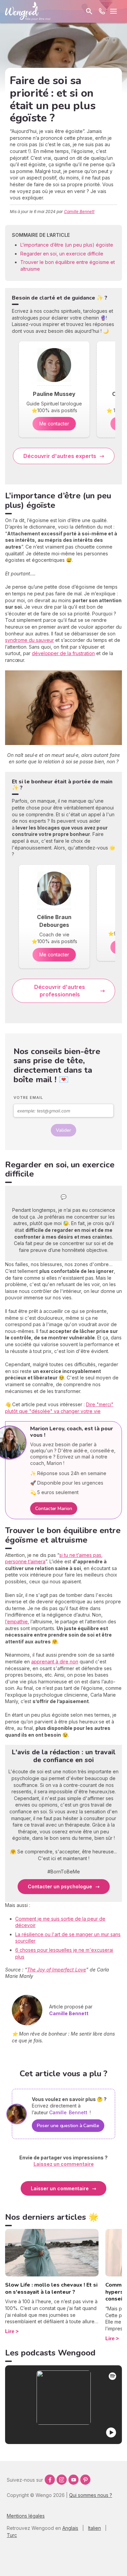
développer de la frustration (63, 653)
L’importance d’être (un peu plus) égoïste (67, 245)
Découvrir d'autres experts (60, 456)
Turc (12, 2535)
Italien (94, 2528)
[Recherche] (89, 11)
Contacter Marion (54, 1509)
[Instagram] (62, 2480)
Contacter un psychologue (60, 1886)
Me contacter (54, 424)
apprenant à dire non (55, 1662)
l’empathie (16, 1621)
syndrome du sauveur (29, 640)
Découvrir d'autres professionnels (60, 991)
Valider (63, 1130)
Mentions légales (26, 2516)
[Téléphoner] (102, 11)
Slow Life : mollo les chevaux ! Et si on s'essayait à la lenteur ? (51, 2288)
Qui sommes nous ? (91, 2495)
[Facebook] (50, 2480)
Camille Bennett (79, 212)
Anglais (70, 2528)
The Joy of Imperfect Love (57, 1970)
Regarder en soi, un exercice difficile (62, 254)
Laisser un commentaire (60, 2188)
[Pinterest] (85, 2480)
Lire (10, 2331)
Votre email (28, 1098)
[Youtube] (73, 2480)
